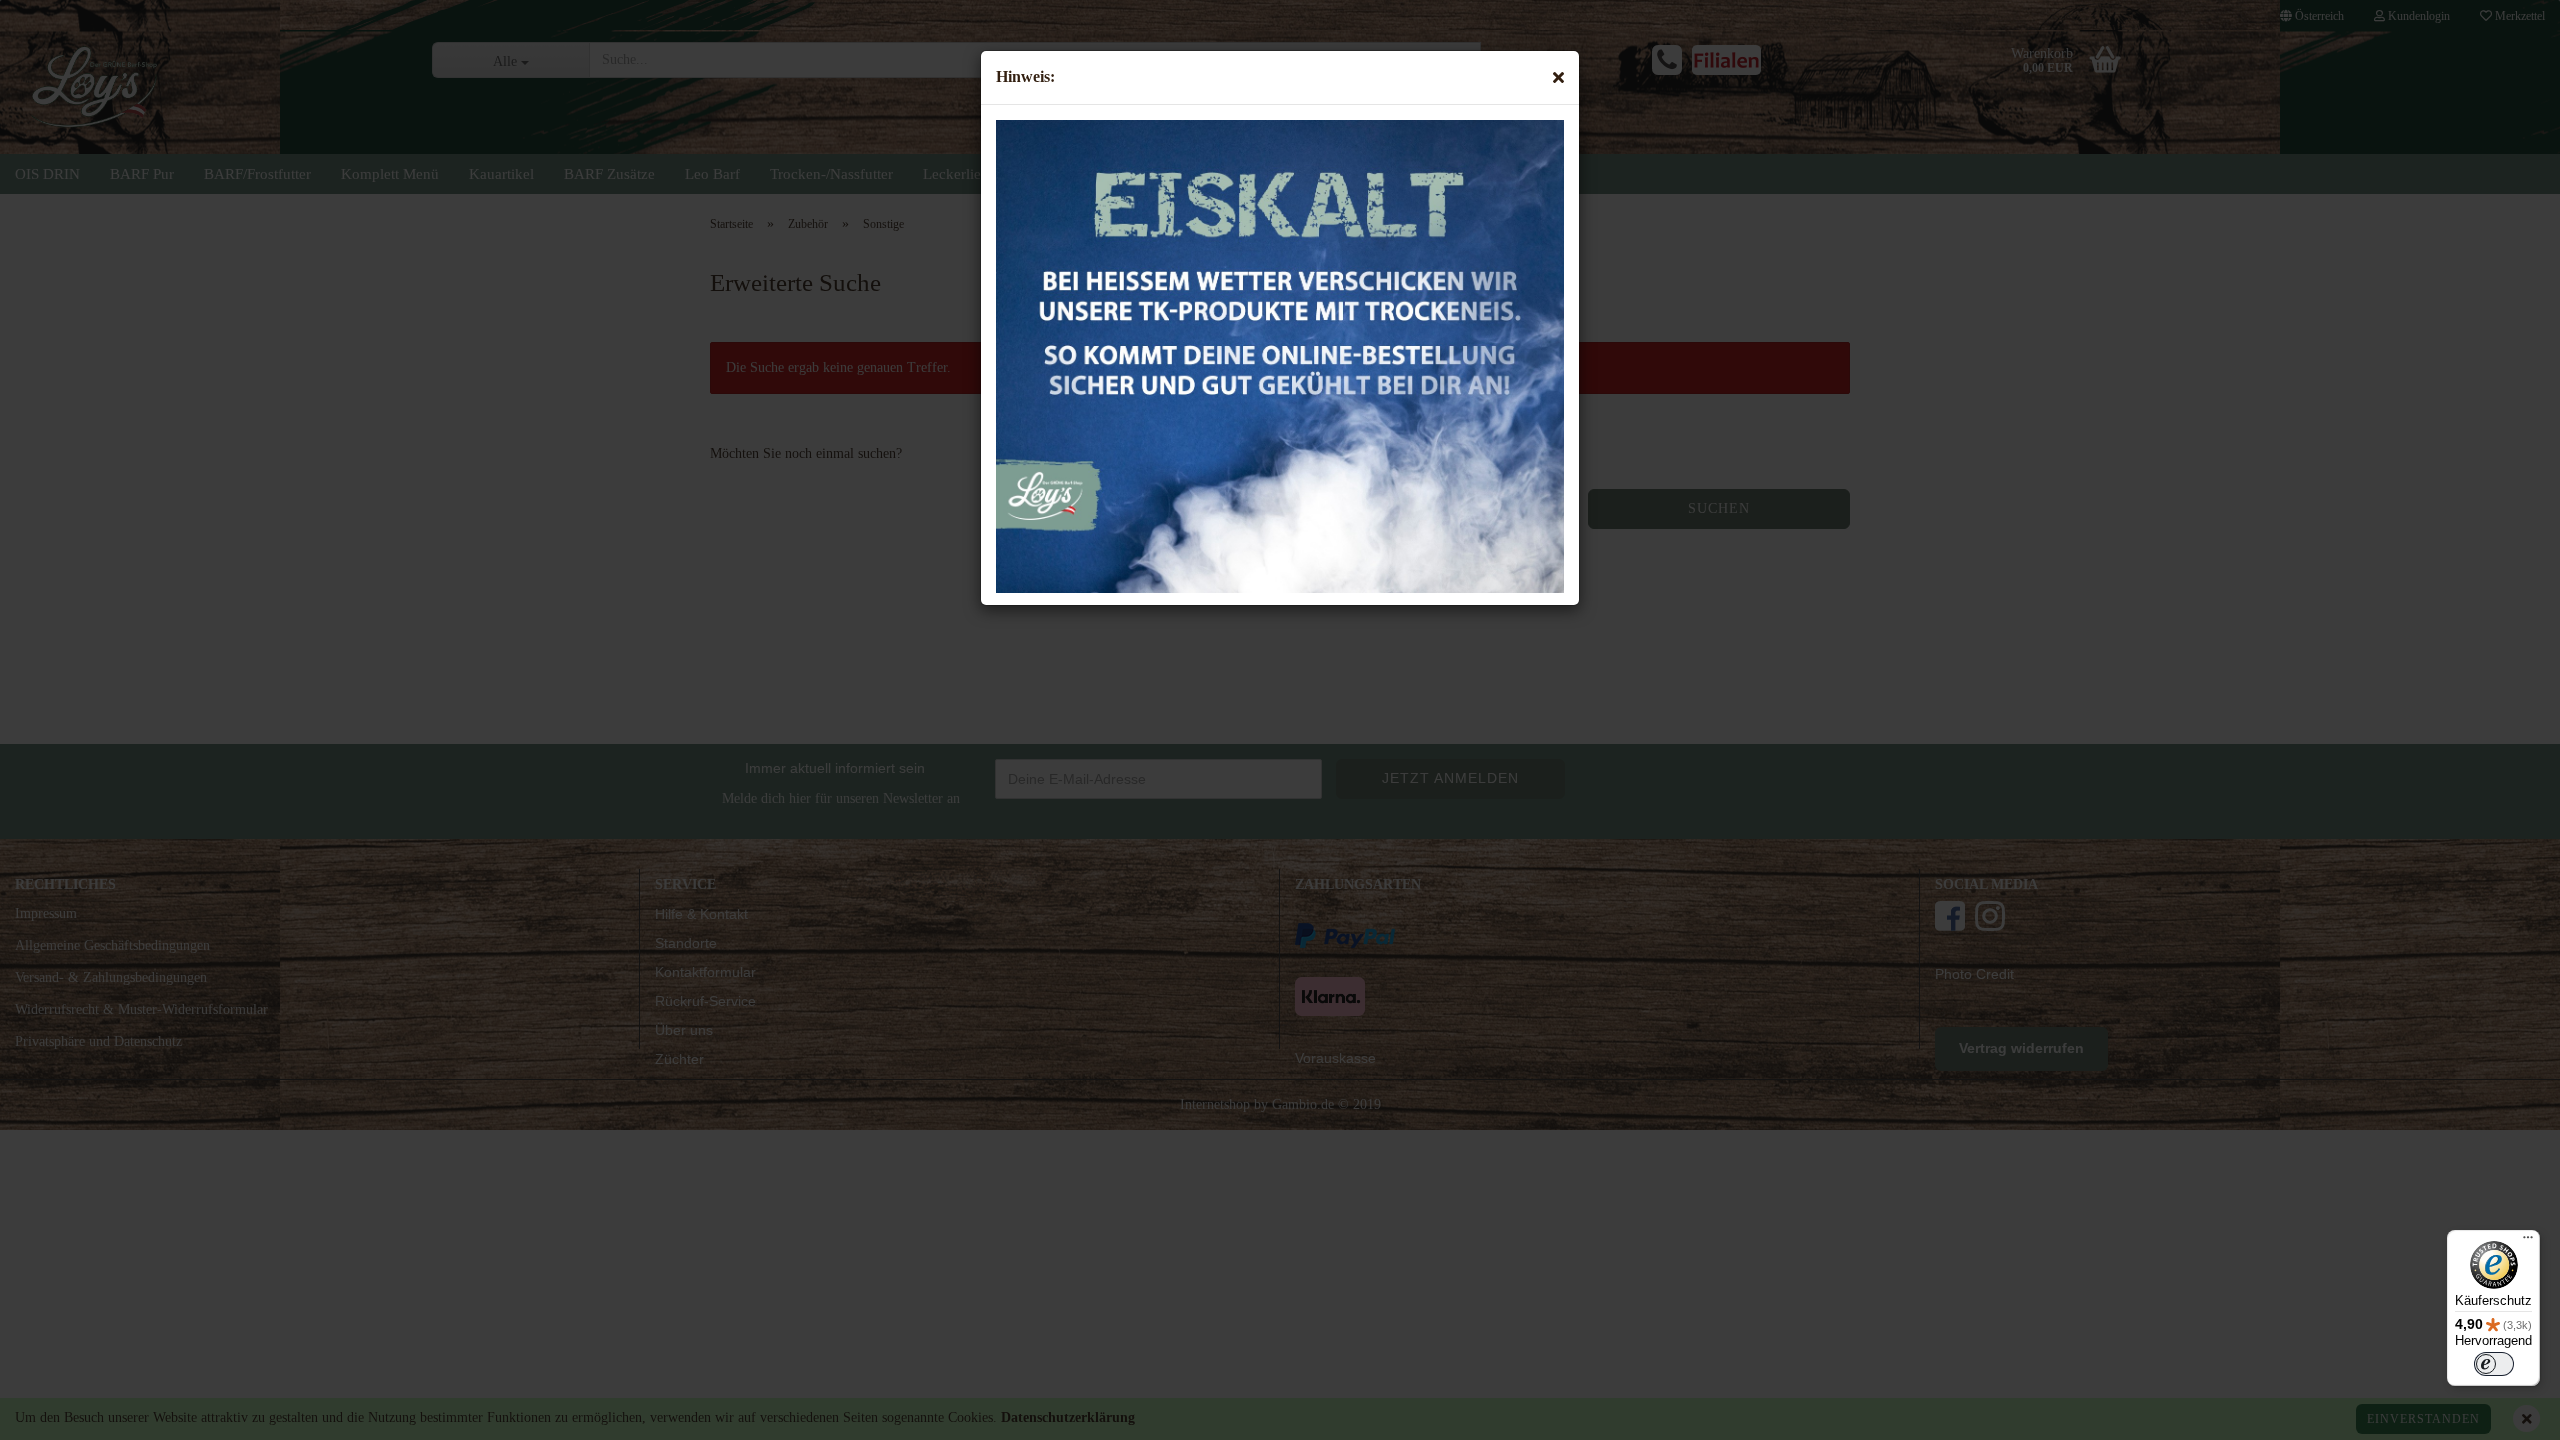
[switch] (2494, 1364)
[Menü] (2528, 1242)
